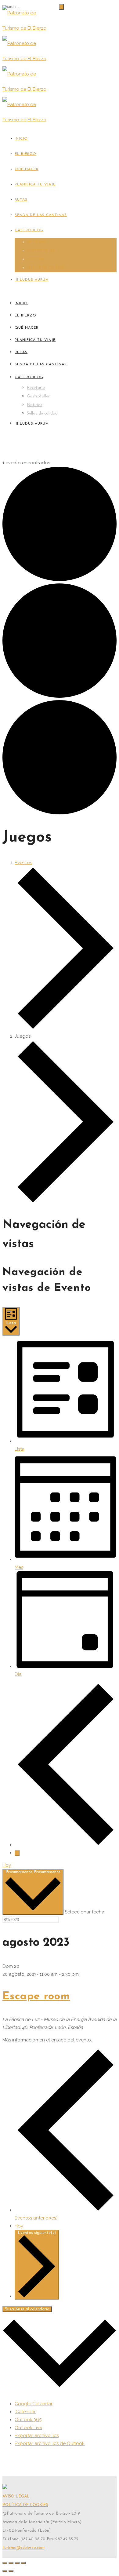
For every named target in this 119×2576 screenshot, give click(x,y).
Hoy (7, 1865)
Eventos (23, 863)
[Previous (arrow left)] (5, 2571)
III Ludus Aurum (32, 280)
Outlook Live (28, 2428)
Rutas (21, 200)
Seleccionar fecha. (85, 1912)
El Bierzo (25, 154)
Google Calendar (34, 2404)
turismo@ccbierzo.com (23, 2548)
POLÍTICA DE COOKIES (25, 2505)
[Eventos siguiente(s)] (17, 1853)
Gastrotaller (41, 251)
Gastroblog (29, 230)
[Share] (11, 2563)
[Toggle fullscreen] (17, 2563)
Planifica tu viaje (35, 185)
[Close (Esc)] (5, 2563)
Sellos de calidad (45, 268)
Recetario (37, 242)
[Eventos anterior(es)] (66, 1845)
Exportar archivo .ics (37, 2435)
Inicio (21, 139)
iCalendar (25, 2412)
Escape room (36, 1997)
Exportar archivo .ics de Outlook (50, 2443)
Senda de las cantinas (41, 215)
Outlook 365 (28, 2420)
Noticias (36, 259)
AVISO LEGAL (16, 2496)
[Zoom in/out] (23, 2563)
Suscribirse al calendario (27, 2309)
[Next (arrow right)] (11, 2571)
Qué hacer (27, 169)
